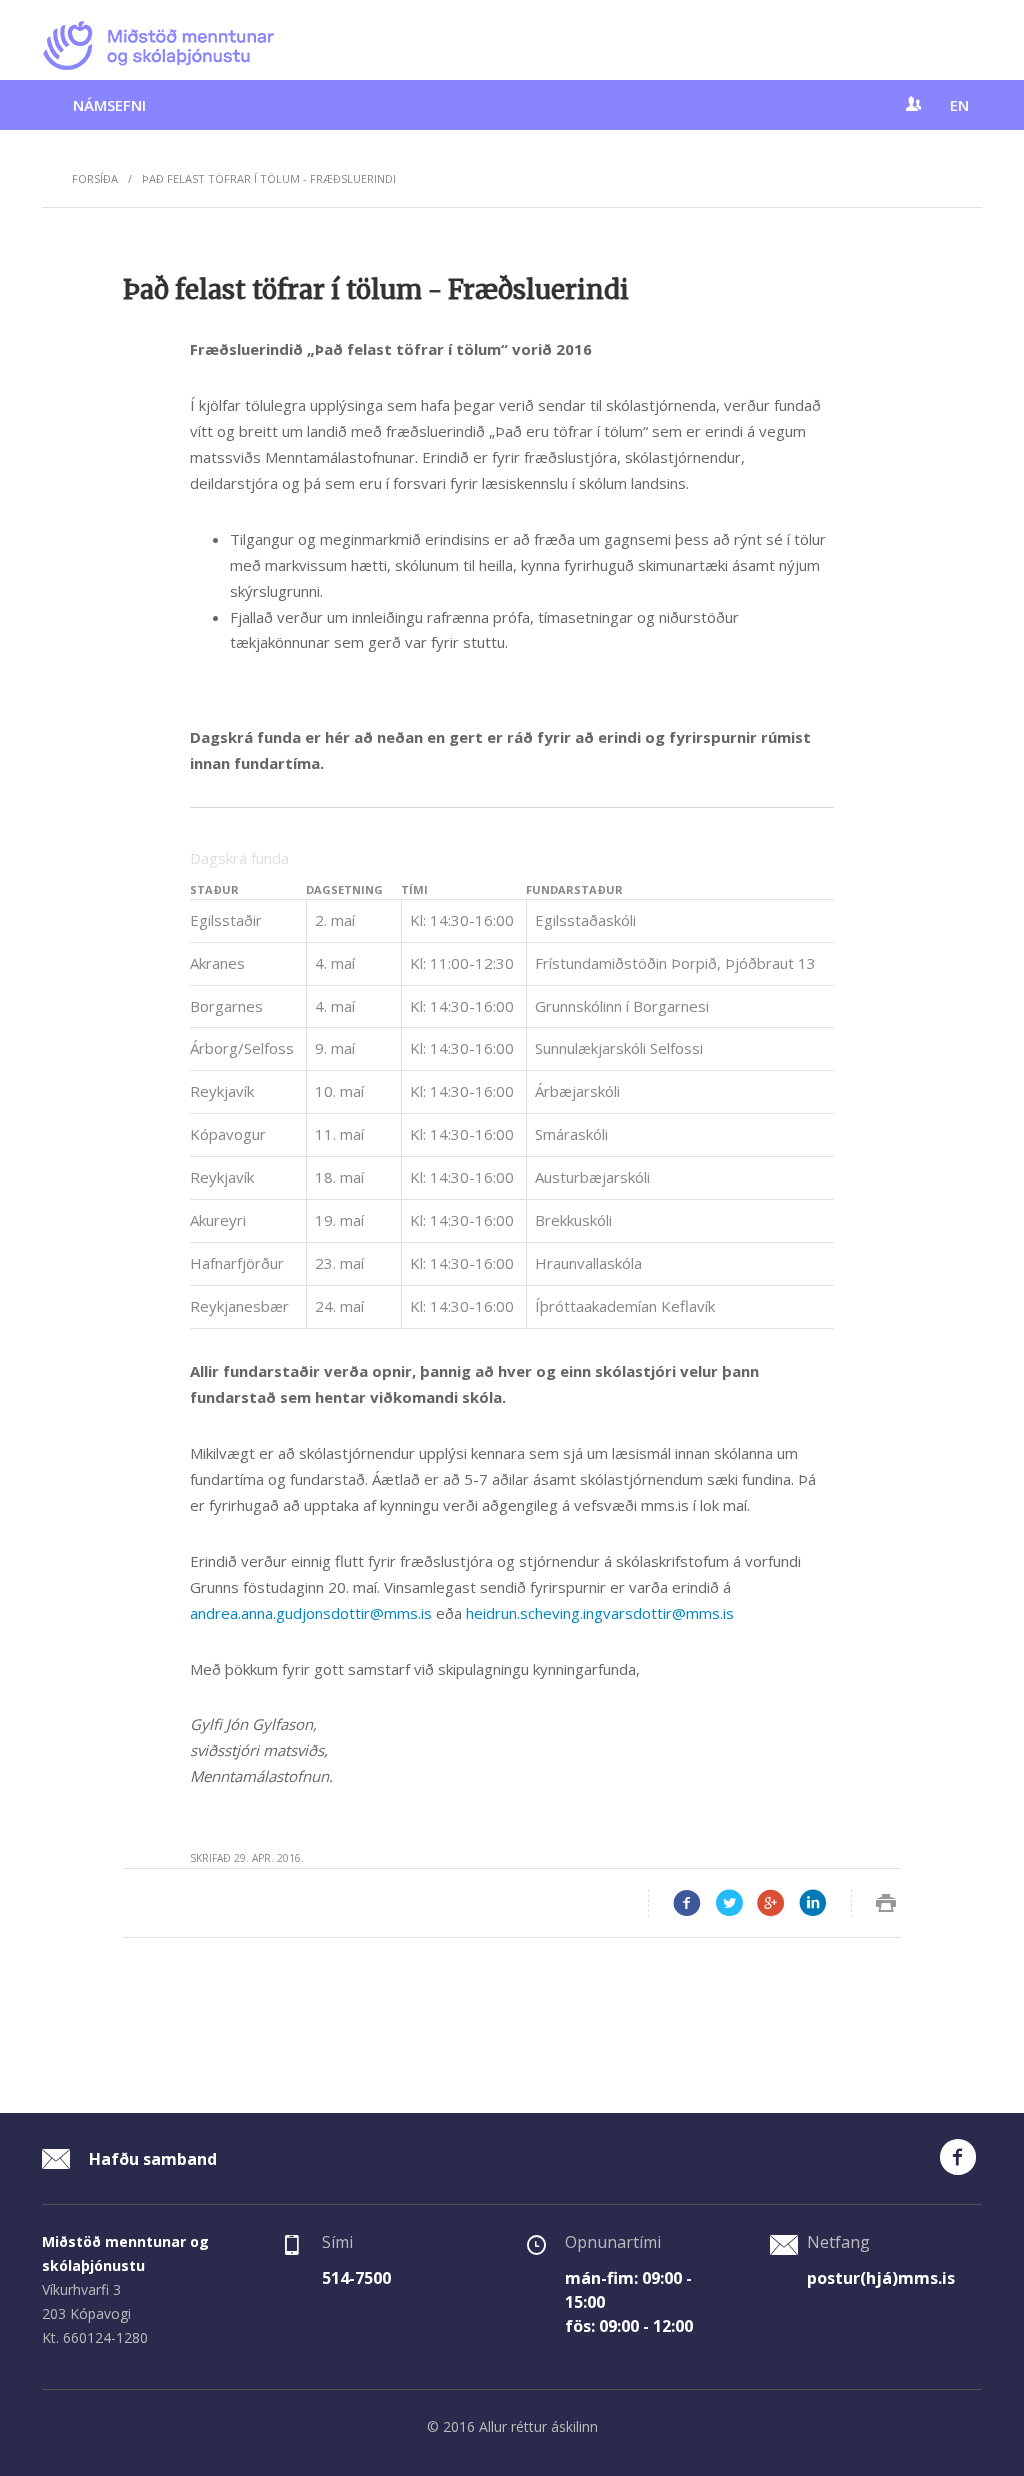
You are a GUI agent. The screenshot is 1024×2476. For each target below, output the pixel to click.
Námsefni (109, 105)
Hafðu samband (151, 2159)
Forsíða (95, 178)
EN (959, 105)
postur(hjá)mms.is (881, 2278)
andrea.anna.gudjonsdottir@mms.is (311, 1613)
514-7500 (356, 2278)
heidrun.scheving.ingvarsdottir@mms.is (600, 1613)
